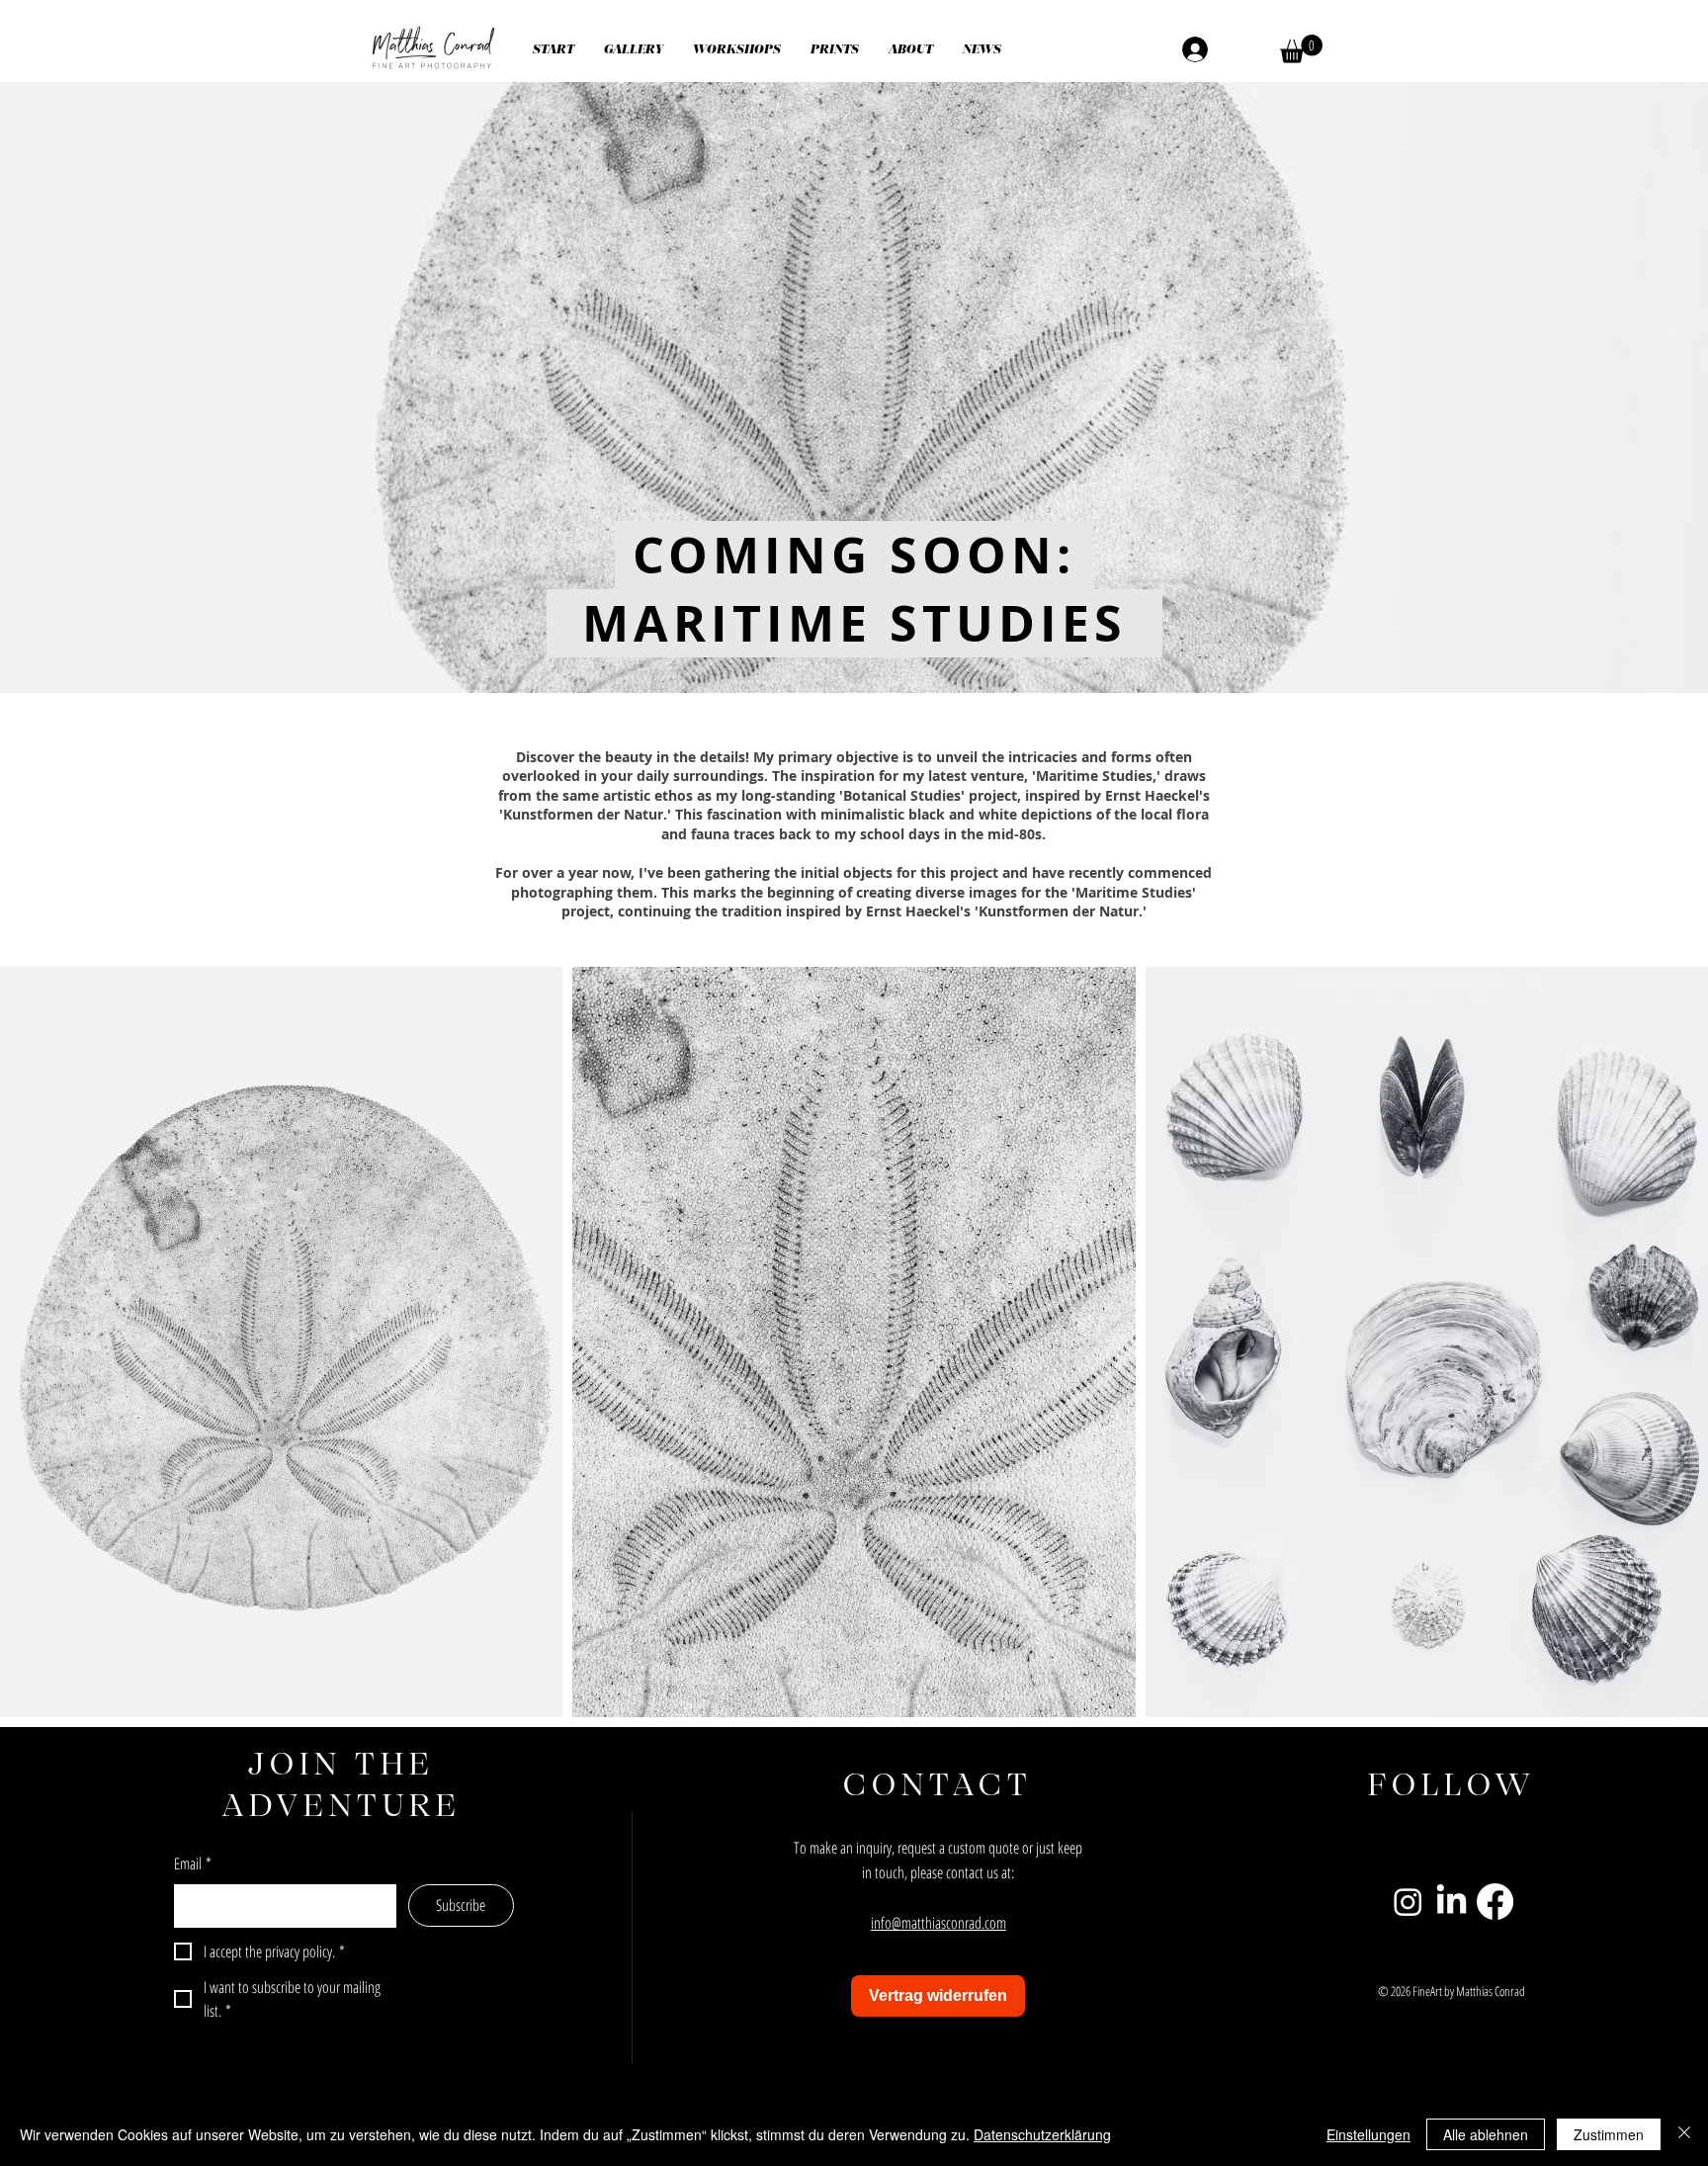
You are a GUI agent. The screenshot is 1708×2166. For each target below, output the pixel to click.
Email (193, 1863)
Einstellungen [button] (1368, 2134)
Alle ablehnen (1486, 2134)
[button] (634, 49)
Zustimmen (1609, 2134)
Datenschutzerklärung (1042, 2134)
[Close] (1684, 2134)
